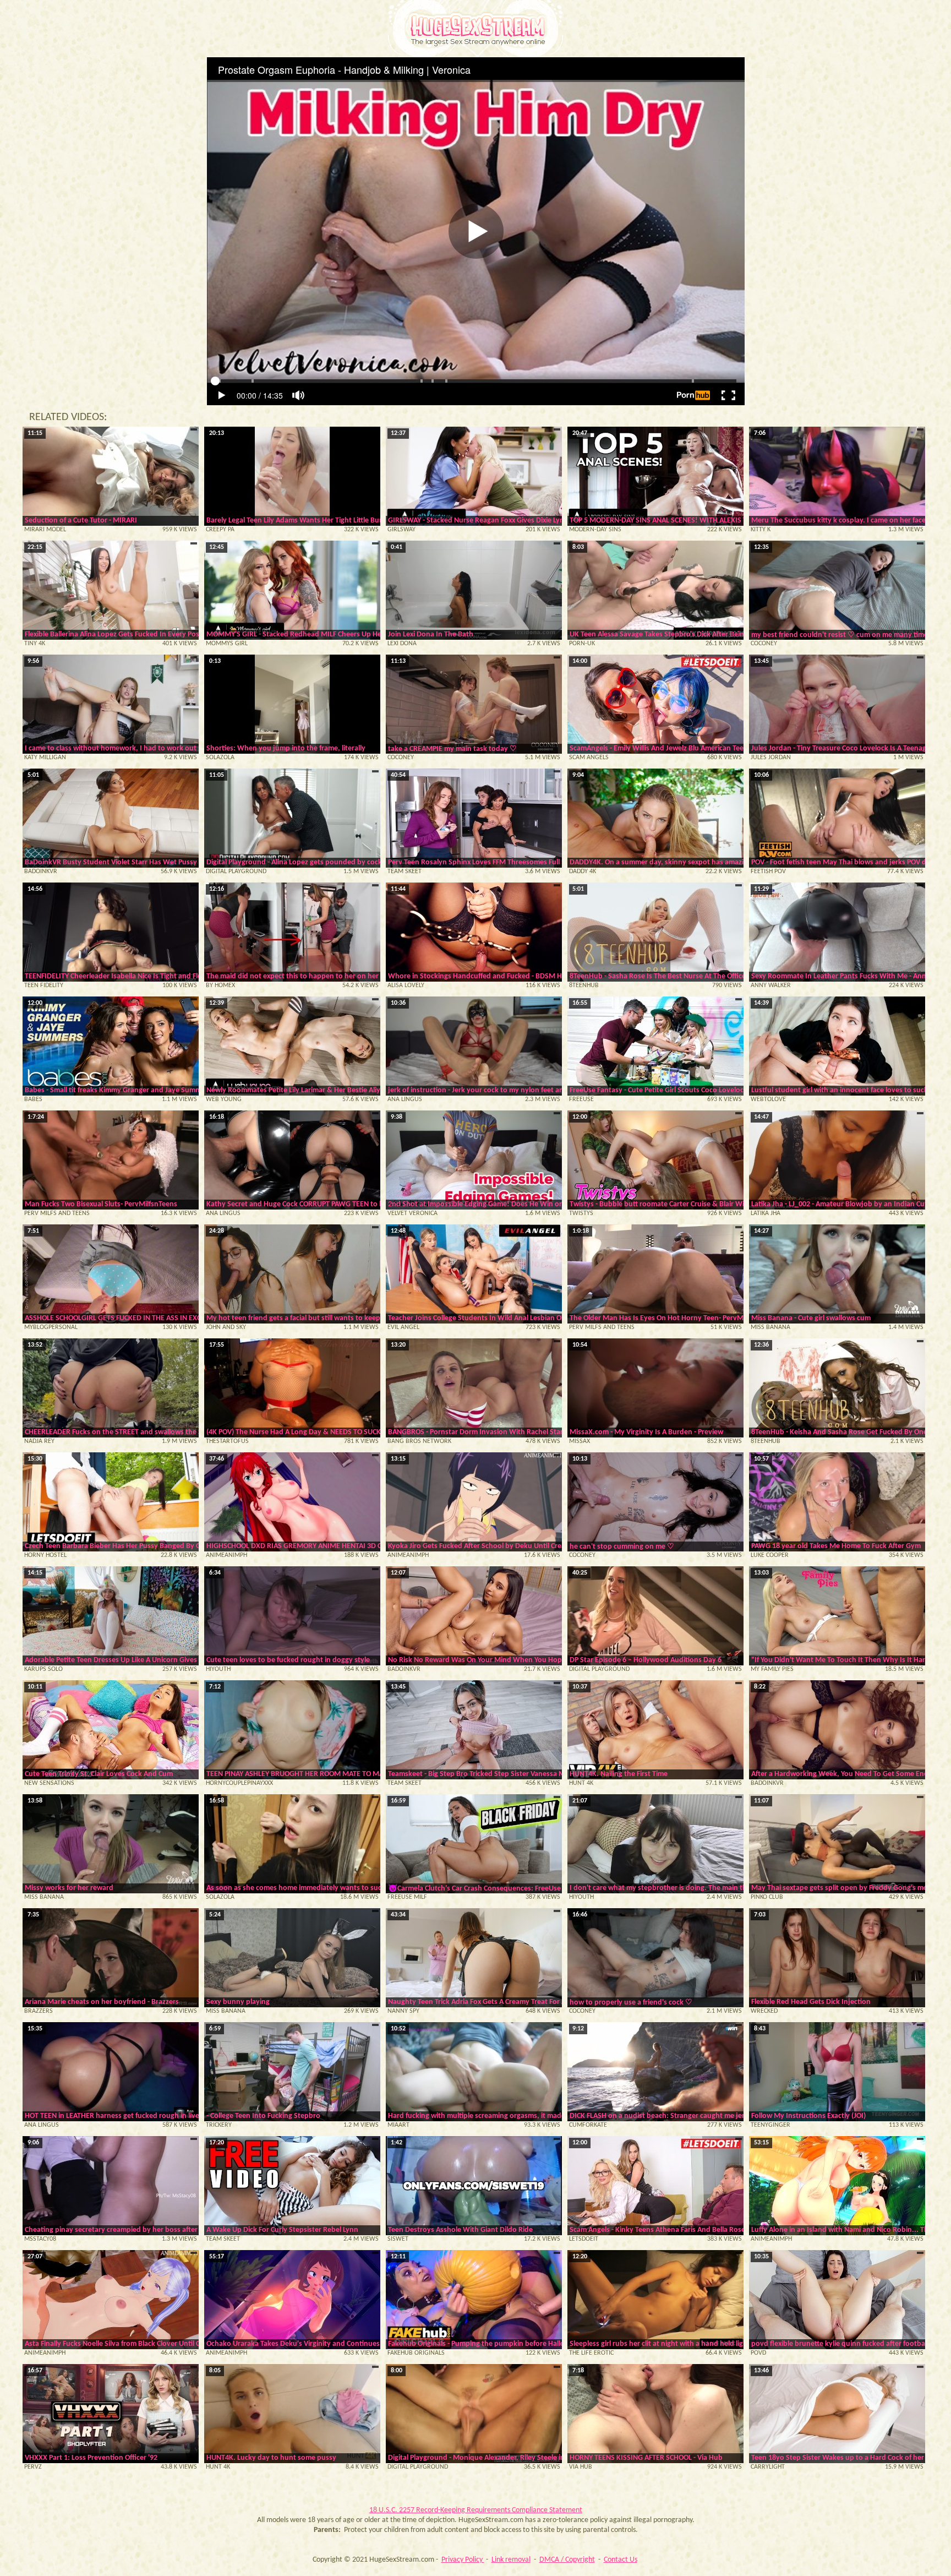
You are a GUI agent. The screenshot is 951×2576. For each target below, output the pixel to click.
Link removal (511, 2560)
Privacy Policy (463, 2560)
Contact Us (621, 2560)
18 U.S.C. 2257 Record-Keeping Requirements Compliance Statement (476, 2510)
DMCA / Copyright (567, 2560)
